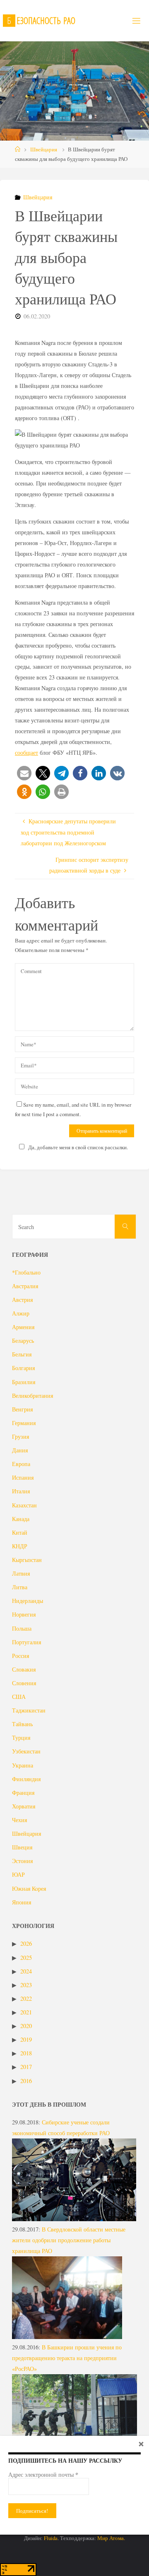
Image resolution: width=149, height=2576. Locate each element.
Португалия (26, 1642)
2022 (26, 1998)
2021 (26, 2012)
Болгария (23, 1368)
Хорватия (24, 1806)
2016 (26, 2081)
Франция (23, 1793)
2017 (26, 2067)
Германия (24, 1423)
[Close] (141, 2444)
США (19, 1697)
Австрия (22, 1300)
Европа (21, 1464)
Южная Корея (29, 1888)
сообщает (26, 752)
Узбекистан (26, 1751)
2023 (26, 1985)
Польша (22, 1628)
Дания (20, 1450)
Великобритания (32, 1396)
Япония (22, 1902)
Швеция (22, 1847)
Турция (21, 1738)
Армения (23, 1327)
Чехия (19, 1820)
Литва (20, 1587)
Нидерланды (28, 1601)
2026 (26, 1943)
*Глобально (26, 1272)
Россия (20, 1656)
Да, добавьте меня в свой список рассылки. (78, 1147)
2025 (26, 1958)
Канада (21, 1519)
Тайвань (22, 1724)
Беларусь (23, 1341)
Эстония (22, 1861)
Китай (20, 1532)
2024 (26, 1971)
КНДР (20, 1546)
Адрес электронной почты (43, 2475)
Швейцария (44, 149)
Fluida (50, 2538)
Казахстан (24, 1505)
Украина (23, 1765)
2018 (26, 2053)
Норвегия (24, 1614)
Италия (21, 1491)
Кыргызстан (27, 1560)
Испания (23, 1477)
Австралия (25, 1286)
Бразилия (24, 1382)
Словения (24, 1683)
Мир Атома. (111, 2538)
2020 (26, 2026)
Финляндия (26, 1779)
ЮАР (18, 1874)
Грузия (20, 1436)
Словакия (24, 1669)
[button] (24, 773)
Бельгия (22, 1354)
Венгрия (22, 1409)
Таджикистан (29, 1710)
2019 (26, 2039)
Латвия (21, 1573)
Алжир (21, 1313)
